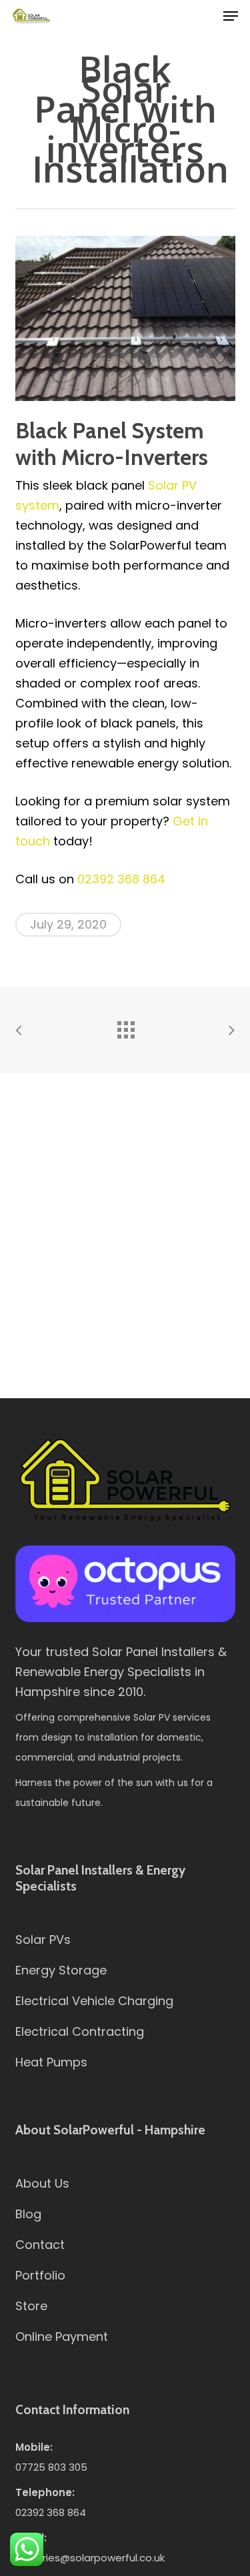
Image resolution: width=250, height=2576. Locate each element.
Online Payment (62, 2337)
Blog (28, 2214)
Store (31, 2306)
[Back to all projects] (125, 1027)
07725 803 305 (51, 2467)
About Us (42, 2183)
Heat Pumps (51, 2062)
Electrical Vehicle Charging (94, 2001)
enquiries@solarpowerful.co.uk (90, 2558)
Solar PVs (43, 1939)
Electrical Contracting (80, 2031)
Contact (40, 2245)
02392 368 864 (121, 879)
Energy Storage (61, 1970)
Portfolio (40, 2275)
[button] (231, 16)
